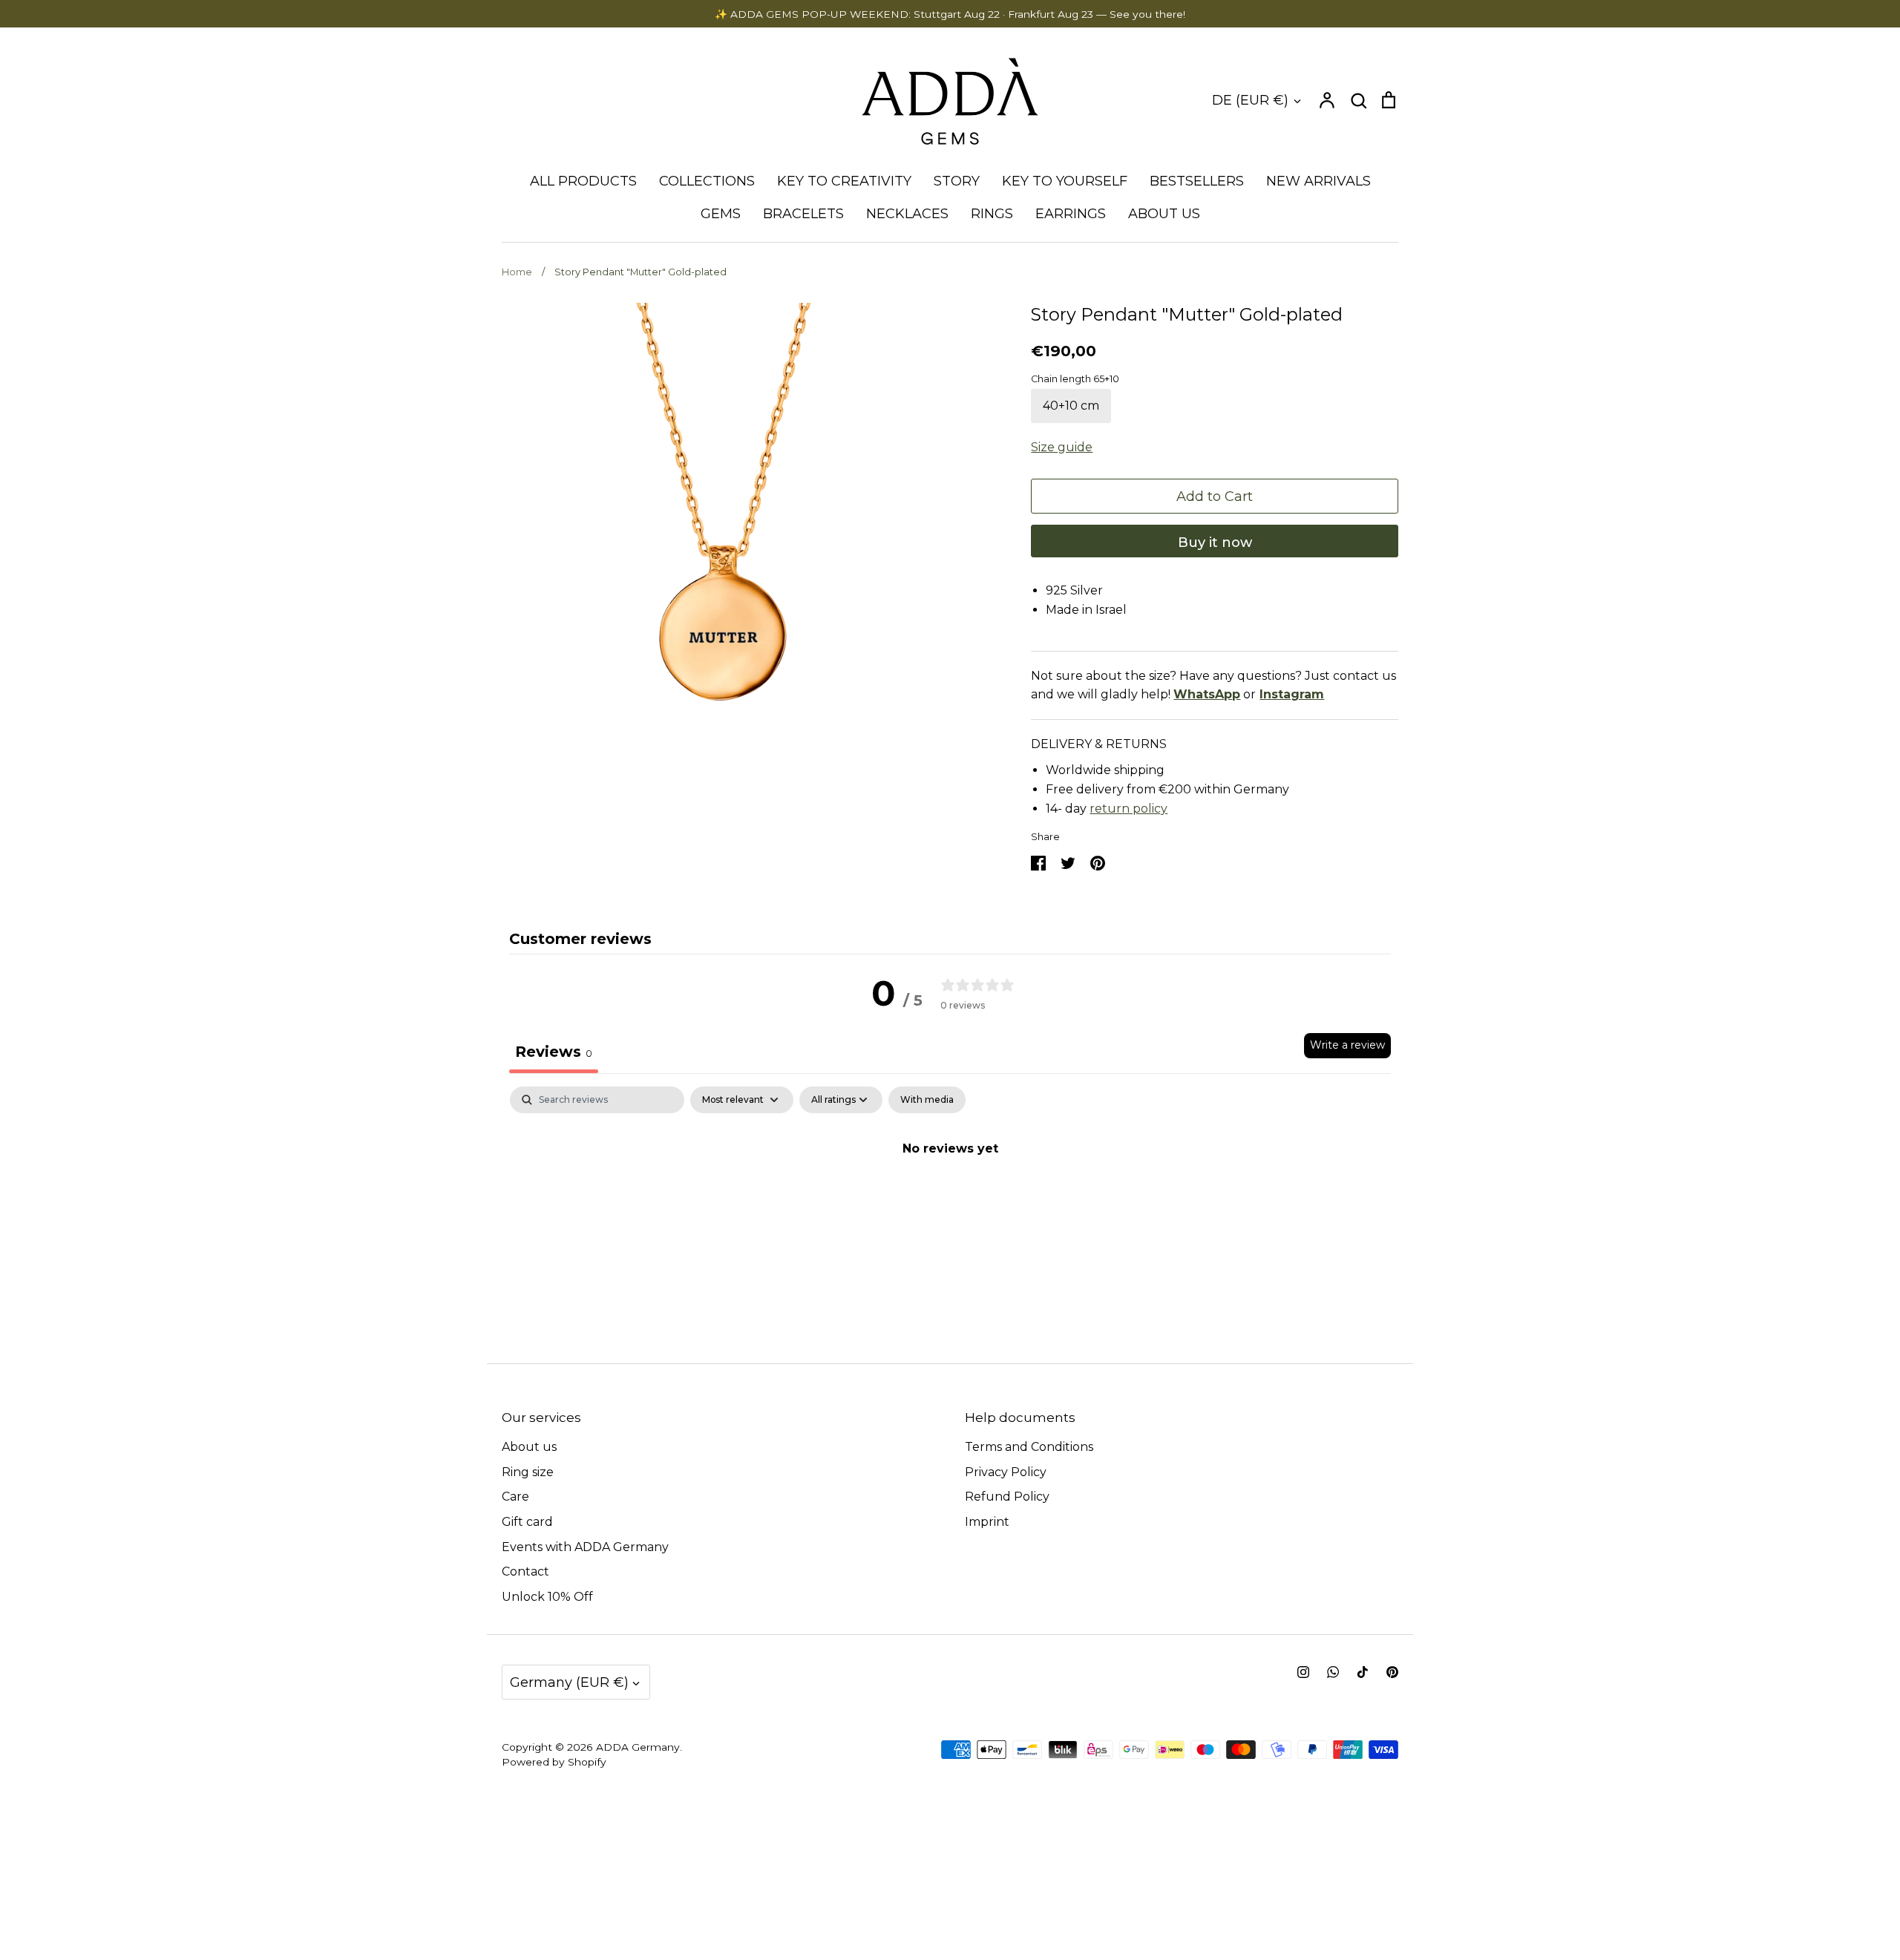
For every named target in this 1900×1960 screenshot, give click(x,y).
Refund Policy (1007, 1497)
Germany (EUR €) (569, 1682)
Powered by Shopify (554, 1762)
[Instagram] (1303, 1672)
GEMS (721, 214)
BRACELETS (803, 214)
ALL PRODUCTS (583, 181)
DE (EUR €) (1250, 100)
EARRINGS (1071, 214)
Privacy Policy (1006, 1472)
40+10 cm (1071, 406)
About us (529, 1447)
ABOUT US (1164, 214)
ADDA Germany (638, 1747)
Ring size (528, 1472)
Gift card (527, 1522)
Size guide (1062, 447)
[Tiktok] (1363, 1672)
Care (515, 1497)
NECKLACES (907, 214)
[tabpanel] (950, 1199)
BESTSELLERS (1197, 181)
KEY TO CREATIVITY (844, 181)
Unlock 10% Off (547, 1597)
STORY (957, 181)
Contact (525, 1571)
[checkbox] (927, 1100)
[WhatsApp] (1333, 1672)
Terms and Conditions (1029, 1447)
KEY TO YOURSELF (1065, 181)
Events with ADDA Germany (585, 1547)
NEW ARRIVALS (1318, 181)
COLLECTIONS (707, 181)
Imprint (987, 1522)
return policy (1128, 809)
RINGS (992, 214)
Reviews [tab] (554, 1052)
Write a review (1347, 1045)
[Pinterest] (1392, 1672)
